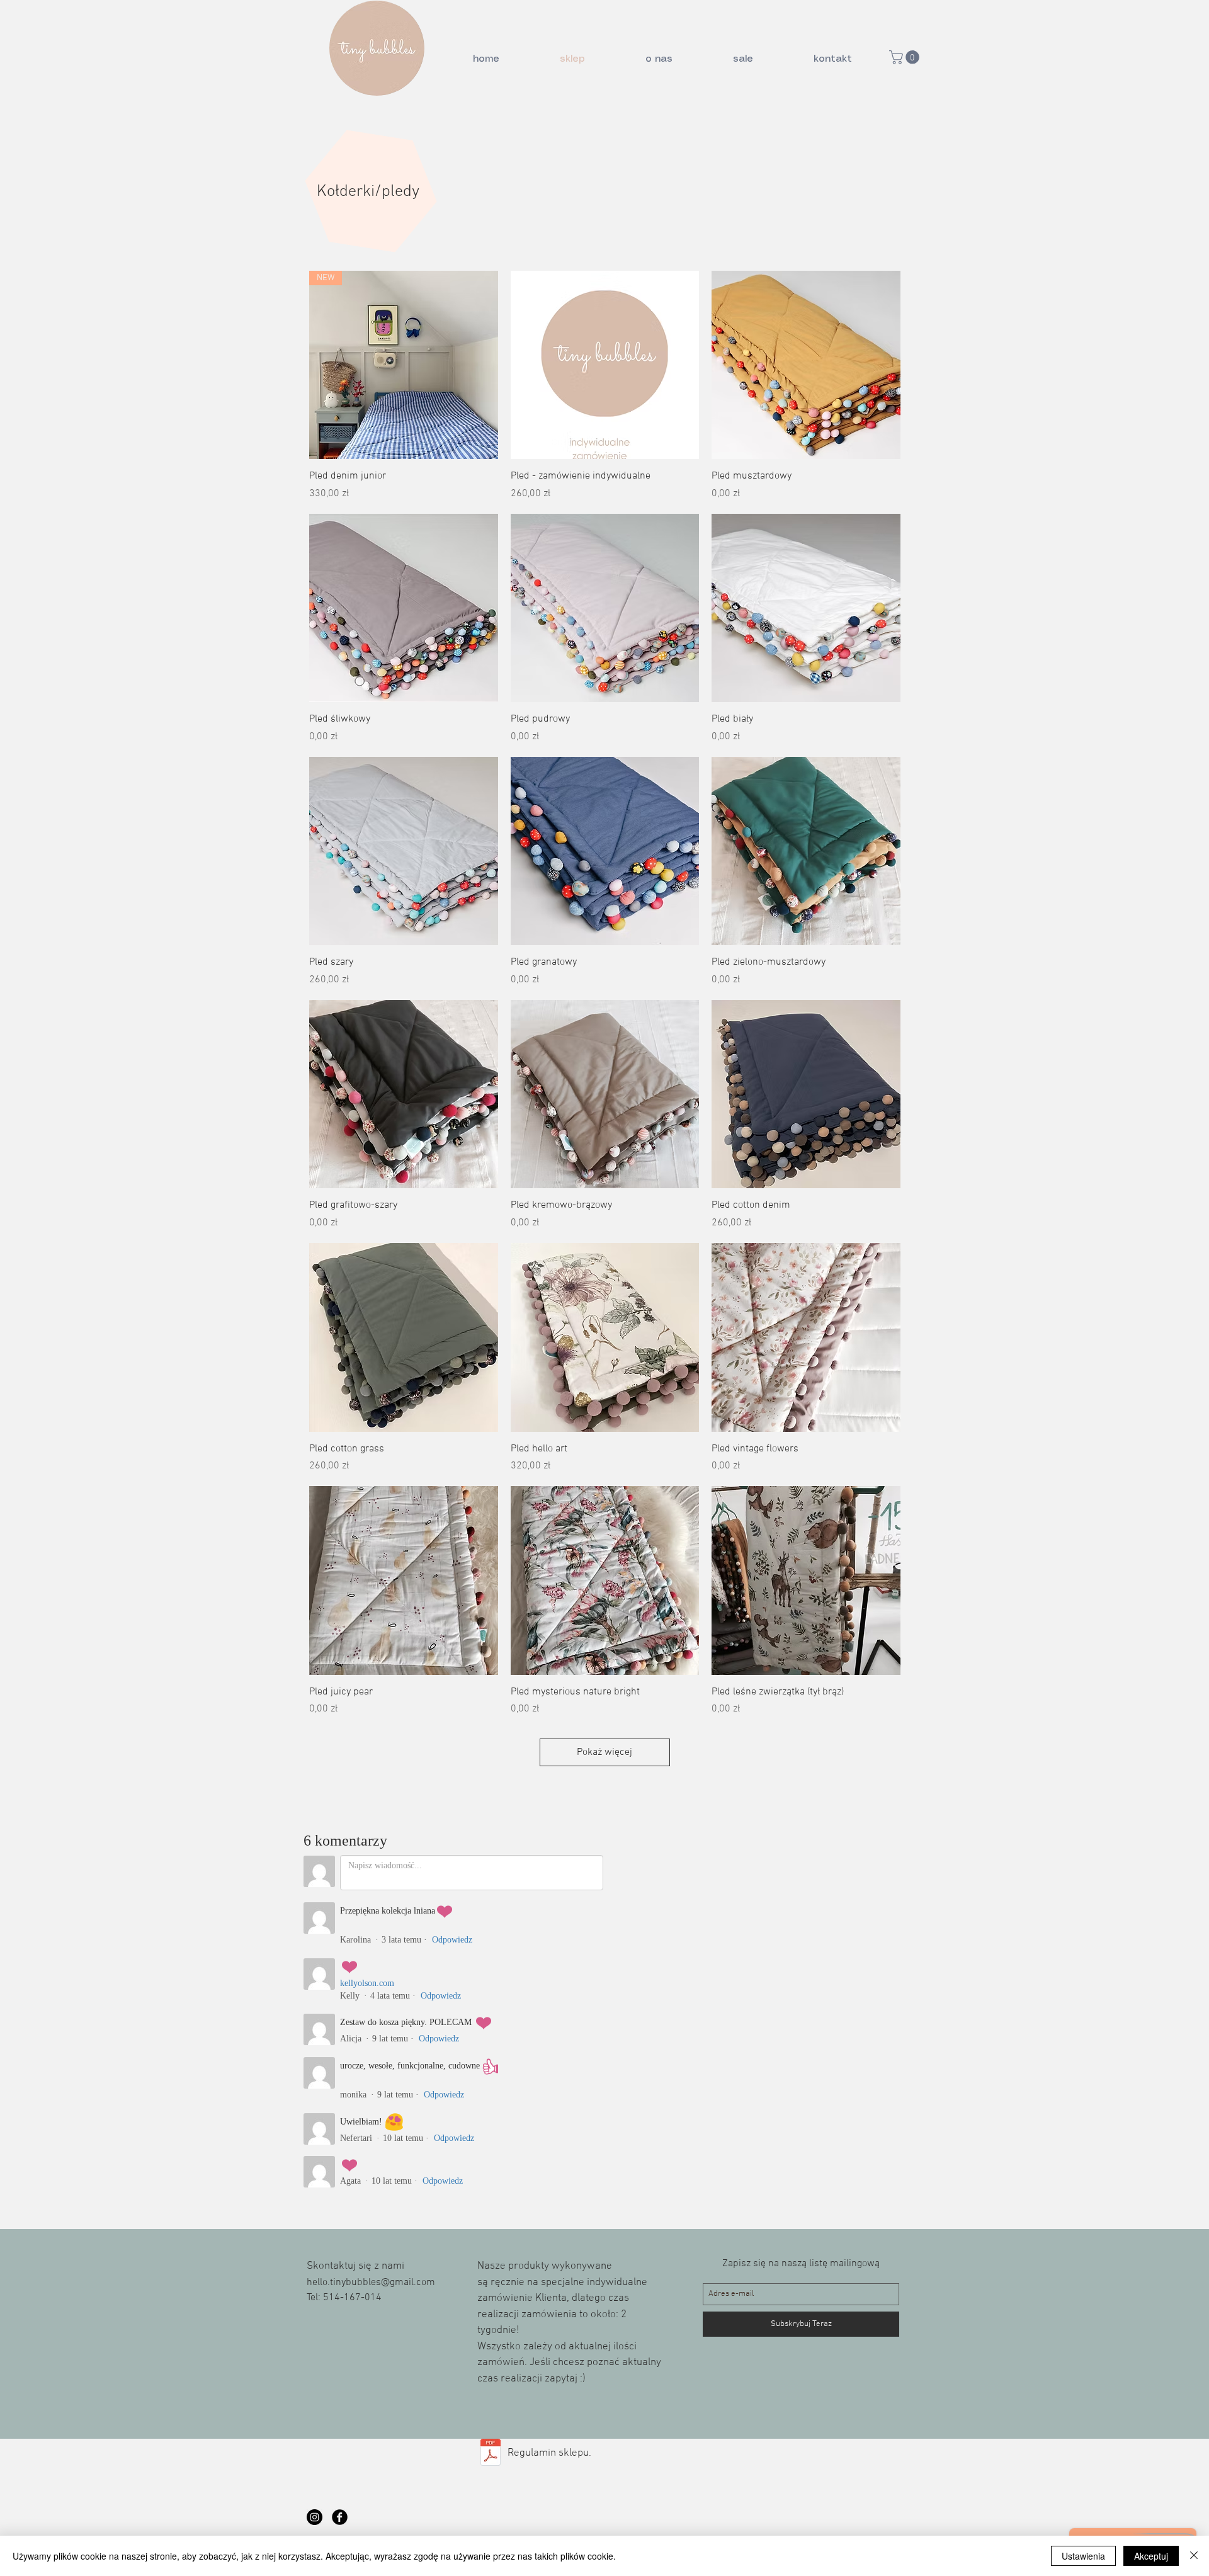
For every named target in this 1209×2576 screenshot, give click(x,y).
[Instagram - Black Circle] (315, 2517)
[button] (906, 57)
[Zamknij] (1194, 2556)
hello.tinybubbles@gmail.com (371, 2283)
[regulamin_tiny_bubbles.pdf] (491, 2454)
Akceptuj (1151, 2556)
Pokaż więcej (604, 1752)
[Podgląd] (605, 365)
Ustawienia (1083, 2556)
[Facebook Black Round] (340, 2517)
